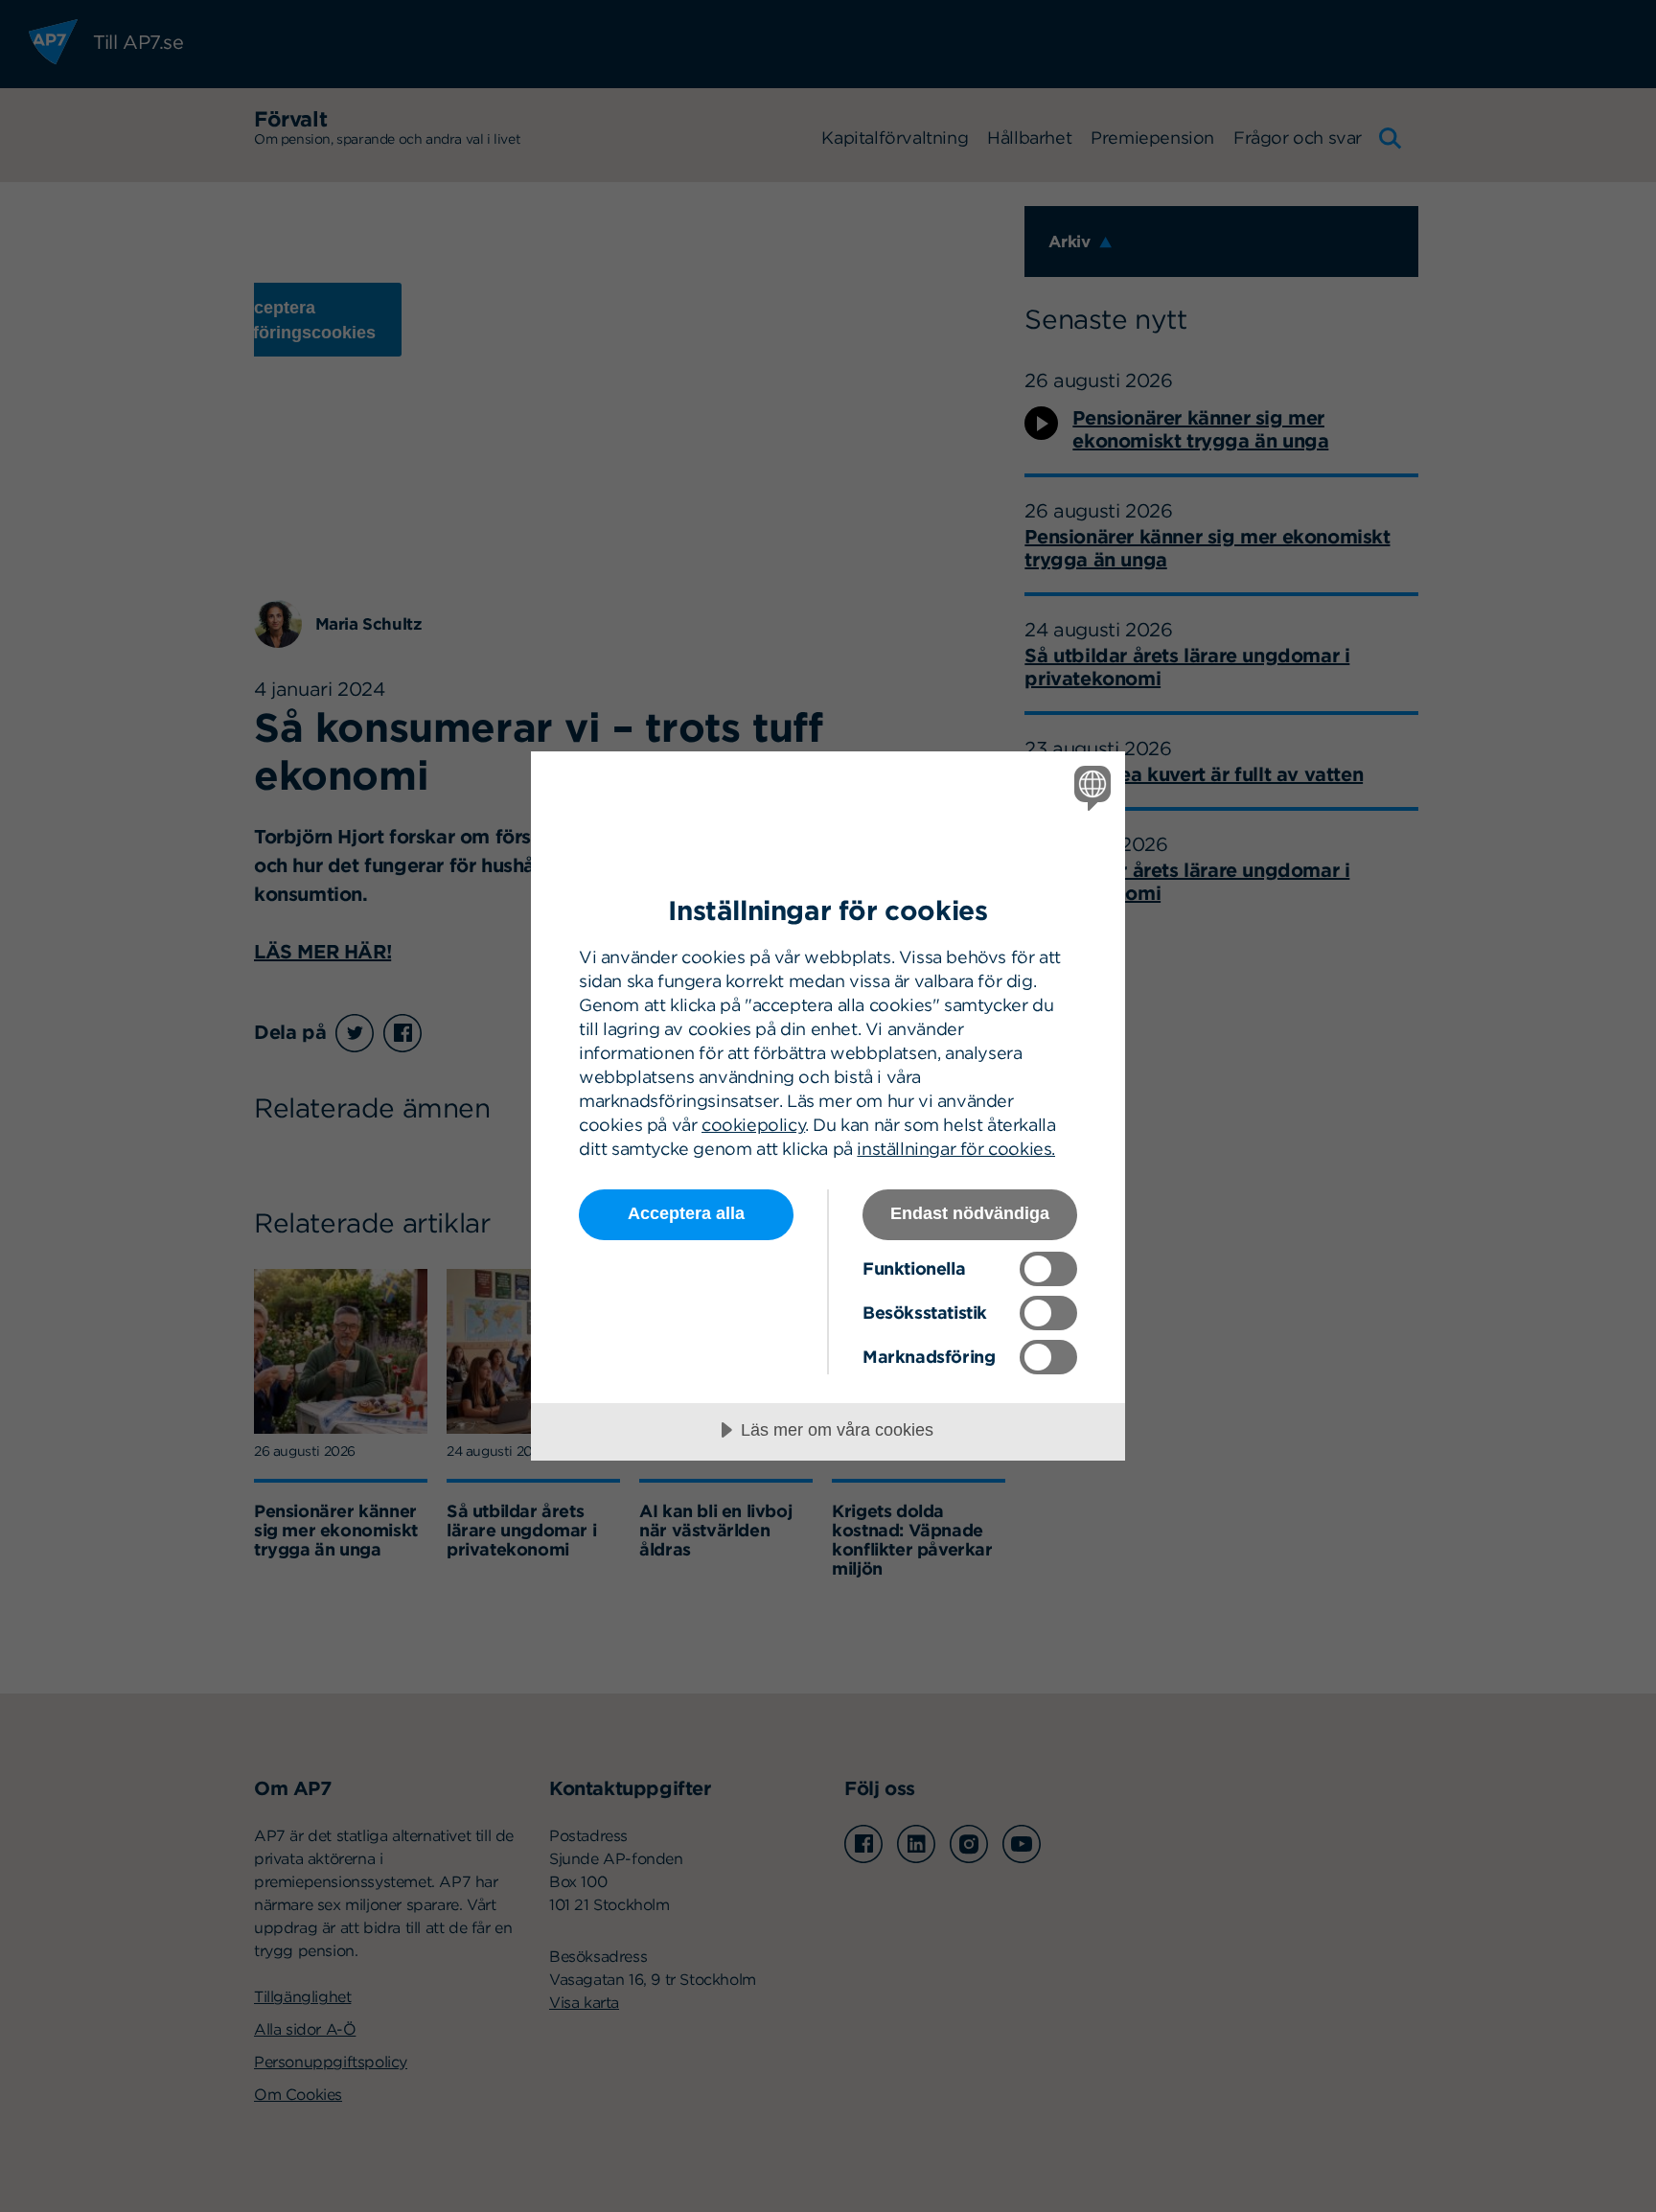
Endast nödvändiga (970, 1213)
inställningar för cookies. (956, 1149)
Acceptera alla (686, 1213)
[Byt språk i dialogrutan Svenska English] (1089, 787)
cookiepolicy (753, 1125)
